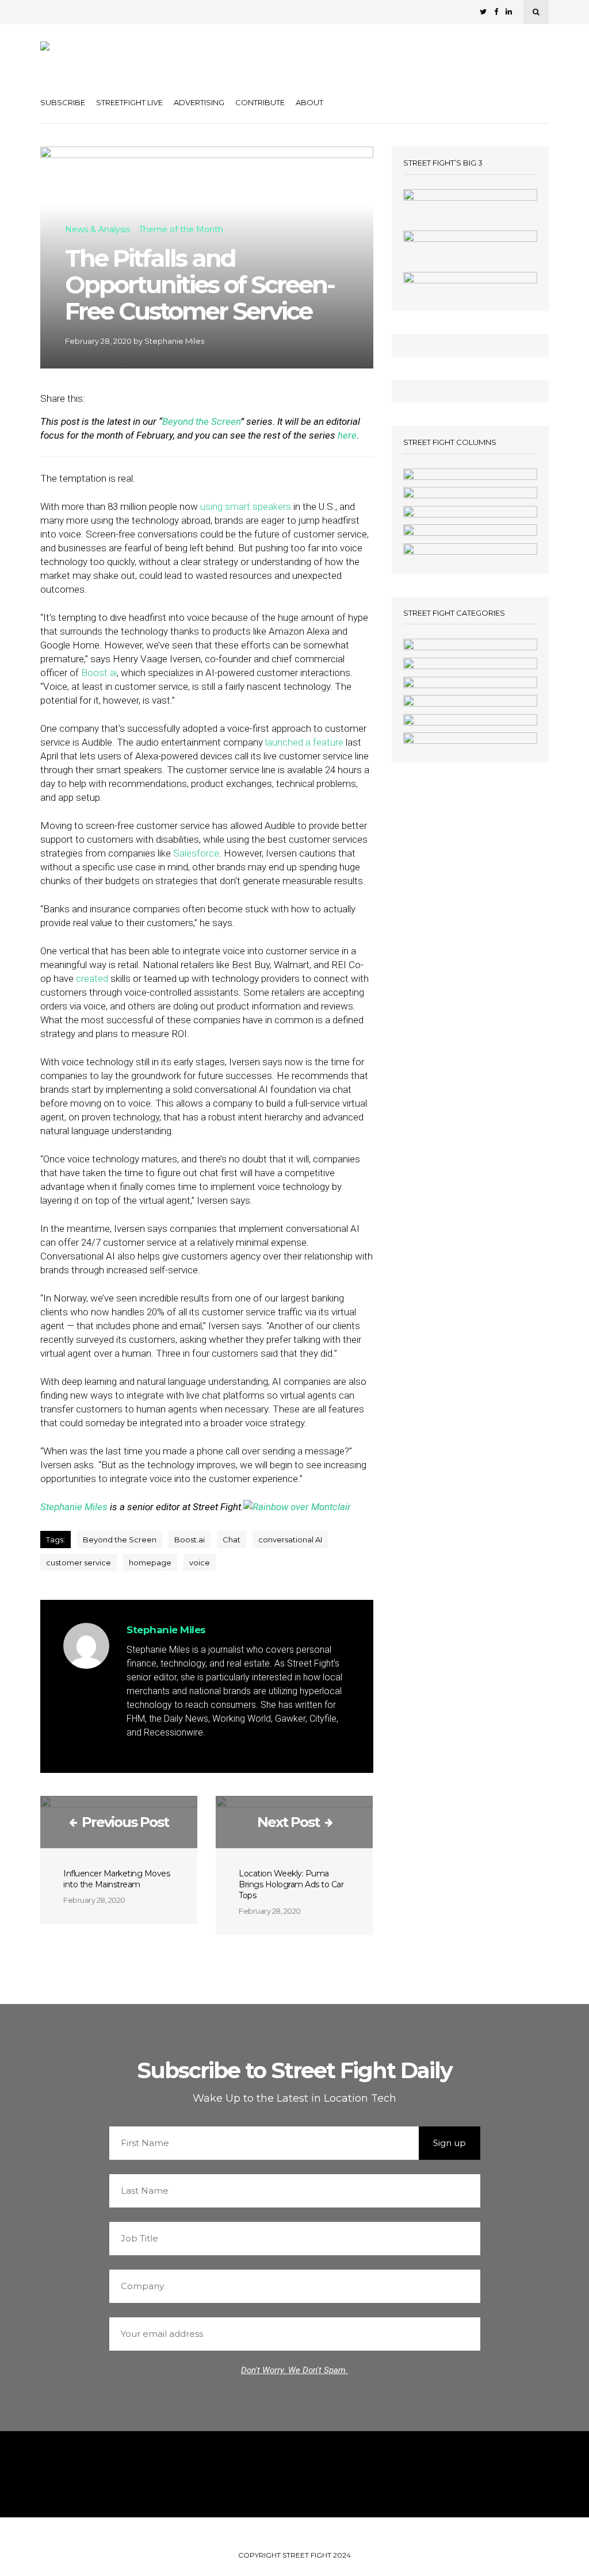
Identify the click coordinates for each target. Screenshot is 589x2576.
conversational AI (290, 1540)
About (309, 102)
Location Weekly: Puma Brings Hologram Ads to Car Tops (291, 1884)
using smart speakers (246, 506)
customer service (79, 1563)
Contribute (260, 102)
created (92, 978)
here (347, 435)
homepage (150, 1563)
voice (200, 1563)
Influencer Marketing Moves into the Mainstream (116, 1879)
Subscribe (63, 102)
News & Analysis (97, 230)
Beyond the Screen (201, 421)
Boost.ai (99, 673)
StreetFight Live (129, 102)
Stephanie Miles (174, 341)
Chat (232, 1540)
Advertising (199, 102)
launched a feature (304, 742)
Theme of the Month (181, 230)
